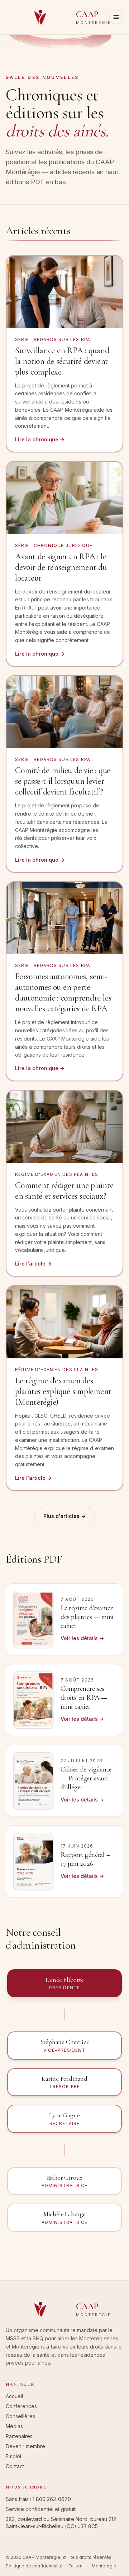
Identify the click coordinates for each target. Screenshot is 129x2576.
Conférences (21, 2406)
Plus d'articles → (64, 1516)
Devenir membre (25, 2446)
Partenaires (19, 2436)
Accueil (14, 2396)
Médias (14, 2426)
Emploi (13, 2456)
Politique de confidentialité (34, 2566)
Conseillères (20, 2416)
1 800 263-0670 (52, 2499)
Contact (15, 2466)
